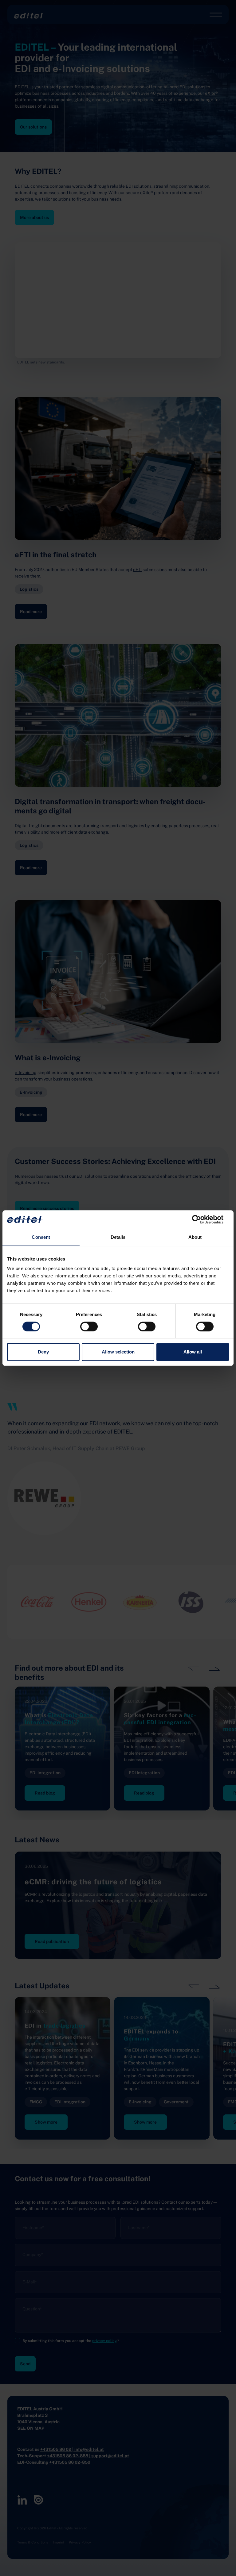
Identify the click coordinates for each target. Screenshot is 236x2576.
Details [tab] (118, 1237)
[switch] (89, 1326)
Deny (43, 1352)
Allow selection (118, 1352)
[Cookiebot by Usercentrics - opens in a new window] (202, 1219)
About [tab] (195, 1237)
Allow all (193, 1352)
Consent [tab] (41, 1237)
